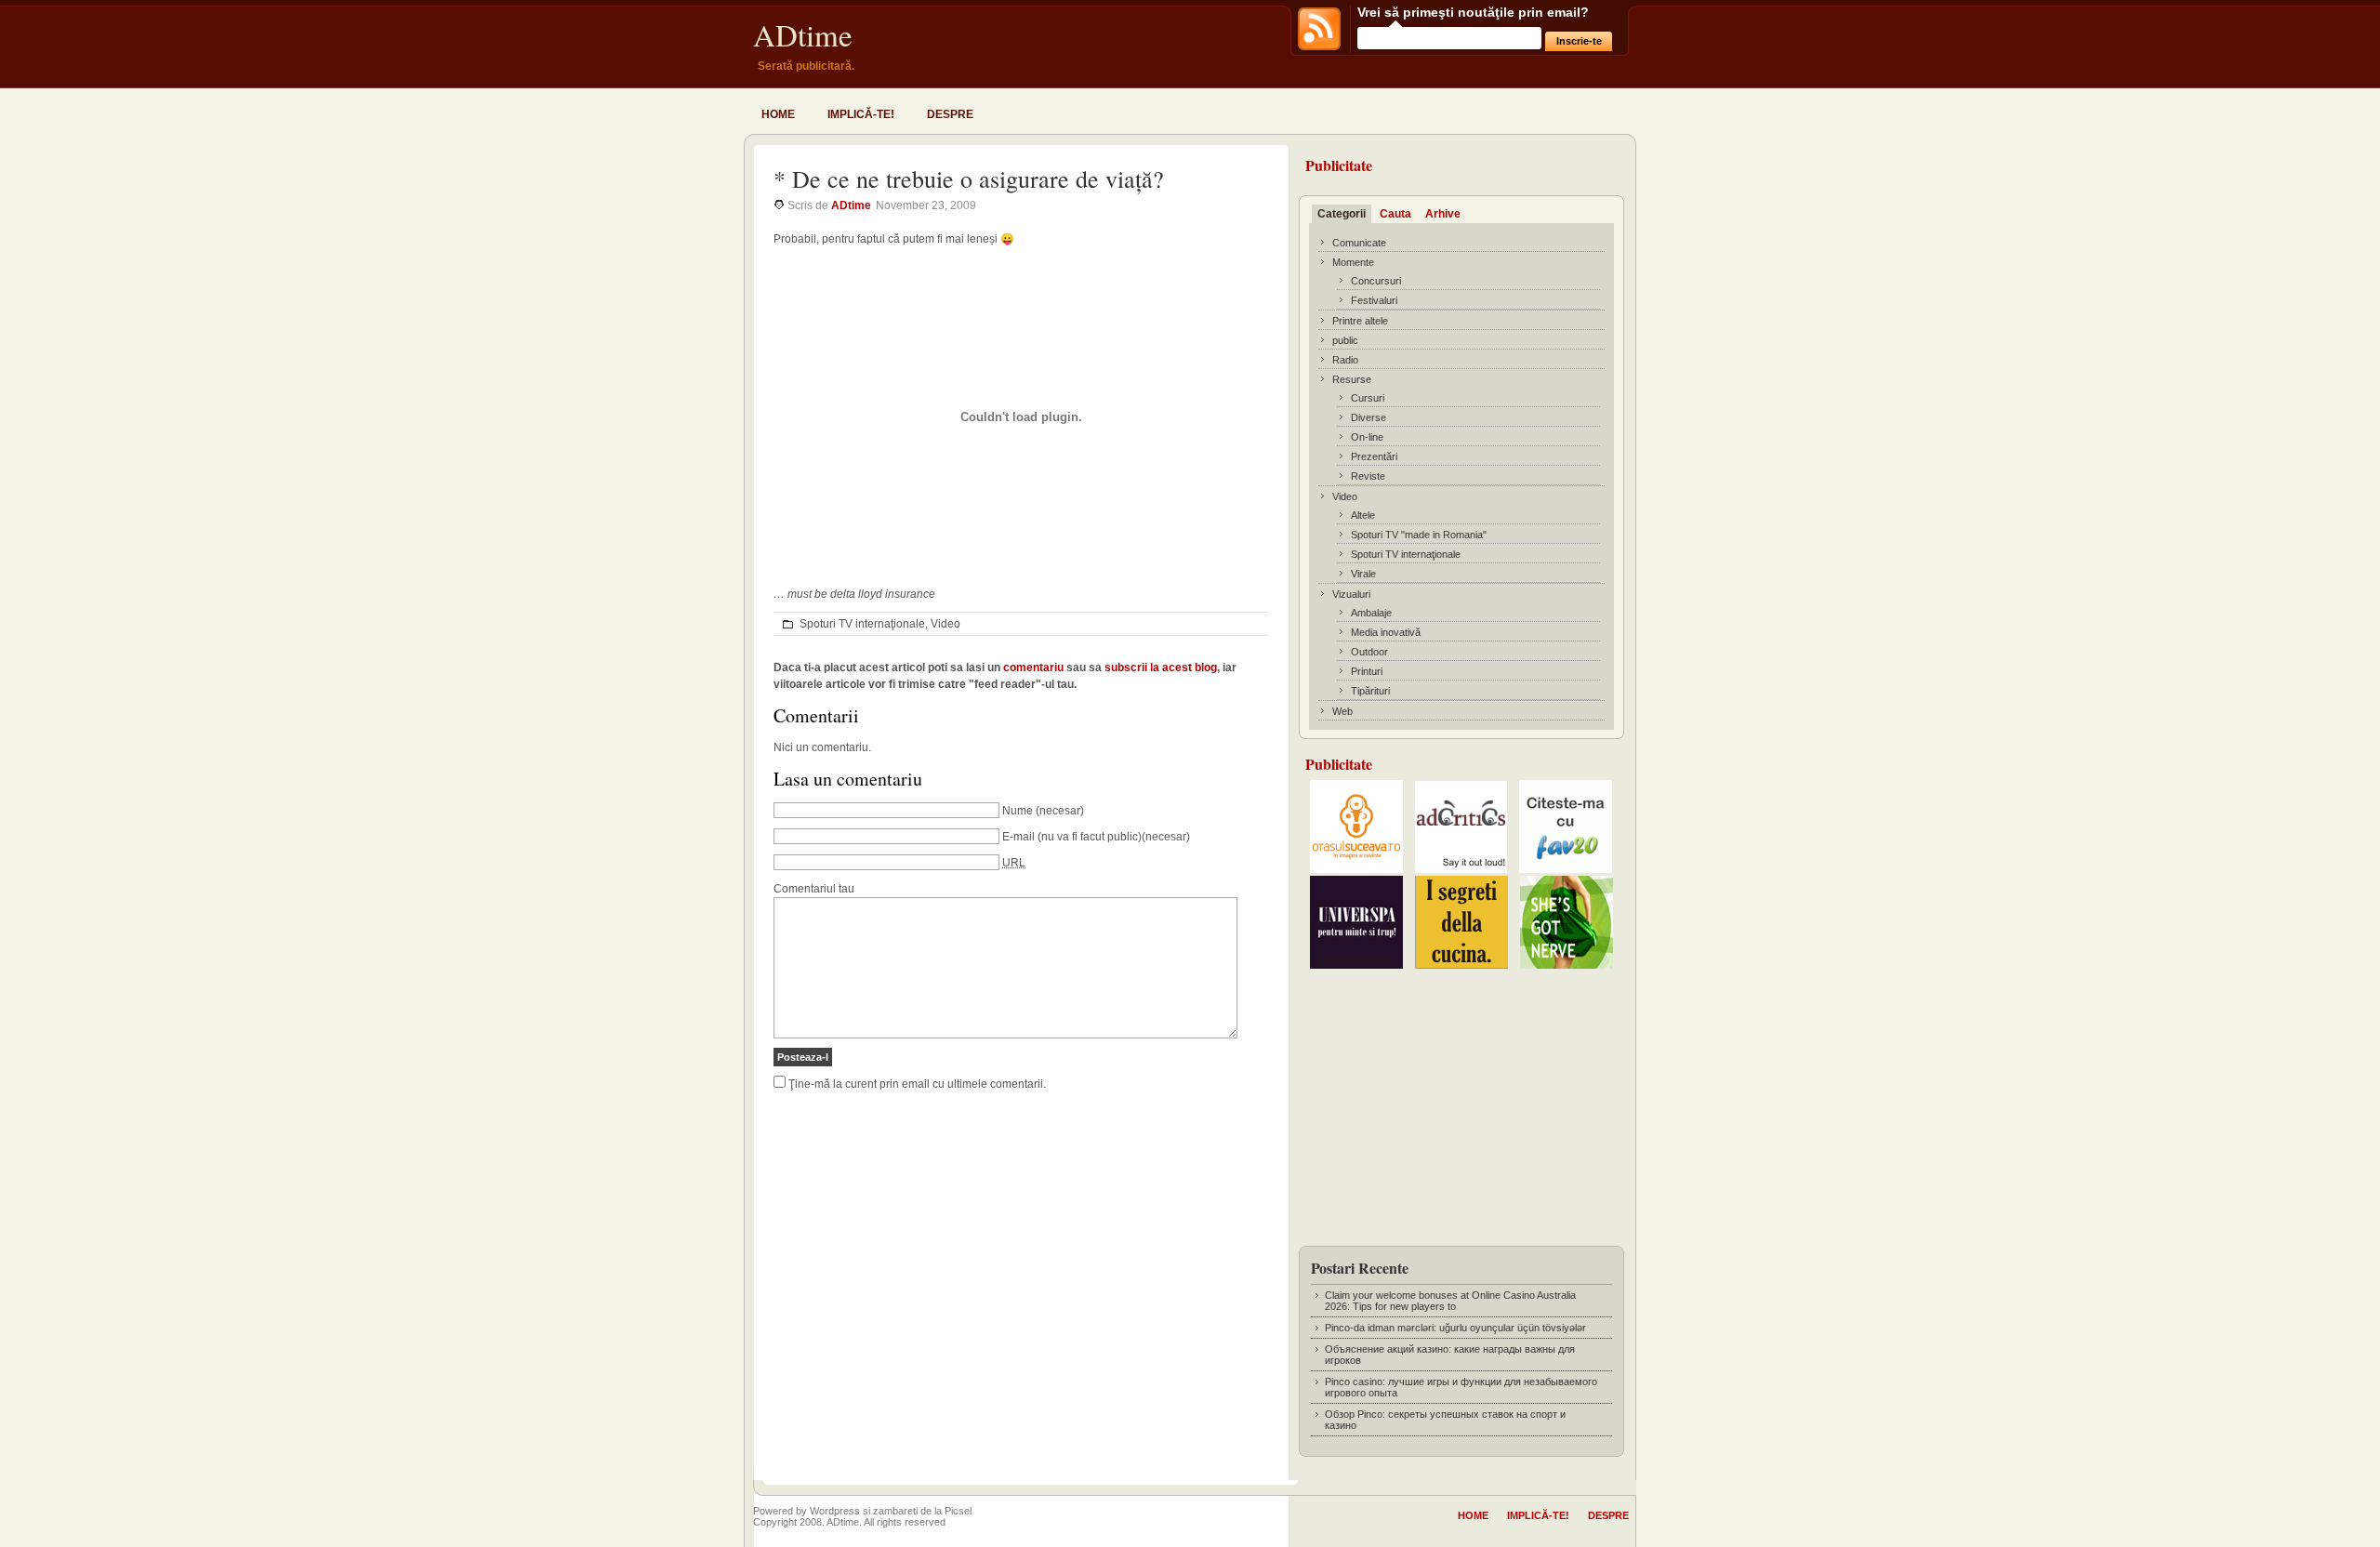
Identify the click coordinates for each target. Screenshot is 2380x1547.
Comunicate (1359, 243)
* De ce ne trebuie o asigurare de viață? (969, 178)
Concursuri (1376, 281)
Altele (1363, 515)
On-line (1367, 437)
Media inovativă (1386, 632)
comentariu (1033, 668)
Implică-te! (861, 114)
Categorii (1342, 214)
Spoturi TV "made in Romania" (1419, 535)
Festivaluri (1374, 300)
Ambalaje (1371, 613)
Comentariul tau (814, 889)
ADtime (803, 34)
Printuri (1367, 671)
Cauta (1395, 214)
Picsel (958, 1511)
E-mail (1018, 837)
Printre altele (1360, 321)
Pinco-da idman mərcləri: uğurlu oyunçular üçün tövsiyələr (1455, 1328)
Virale (1363, 574)
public (1345, 340)
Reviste (1368, 476)
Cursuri (1368, 398)
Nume (1018, 811)
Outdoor (1369, 652)
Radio (1345, 360)
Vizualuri (1351, 594)
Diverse (1368, 417)
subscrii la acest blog (1161, 668)
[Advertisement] (1461, 1102)
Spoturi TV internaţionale (862, 624)
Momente (1353, 262)
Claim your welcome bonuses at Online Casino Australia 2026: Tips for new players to (1450, 1301)
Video (945, 624)
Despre (950, 114)
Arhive (1443, 214)
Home (778, 114)
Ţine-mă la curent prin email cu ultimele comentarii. (917, 1084)
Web (1342, 711)
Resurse (1352, 379)
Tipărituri (1370, 691)
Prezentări (1374, 456)
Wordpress (835, 1511)
